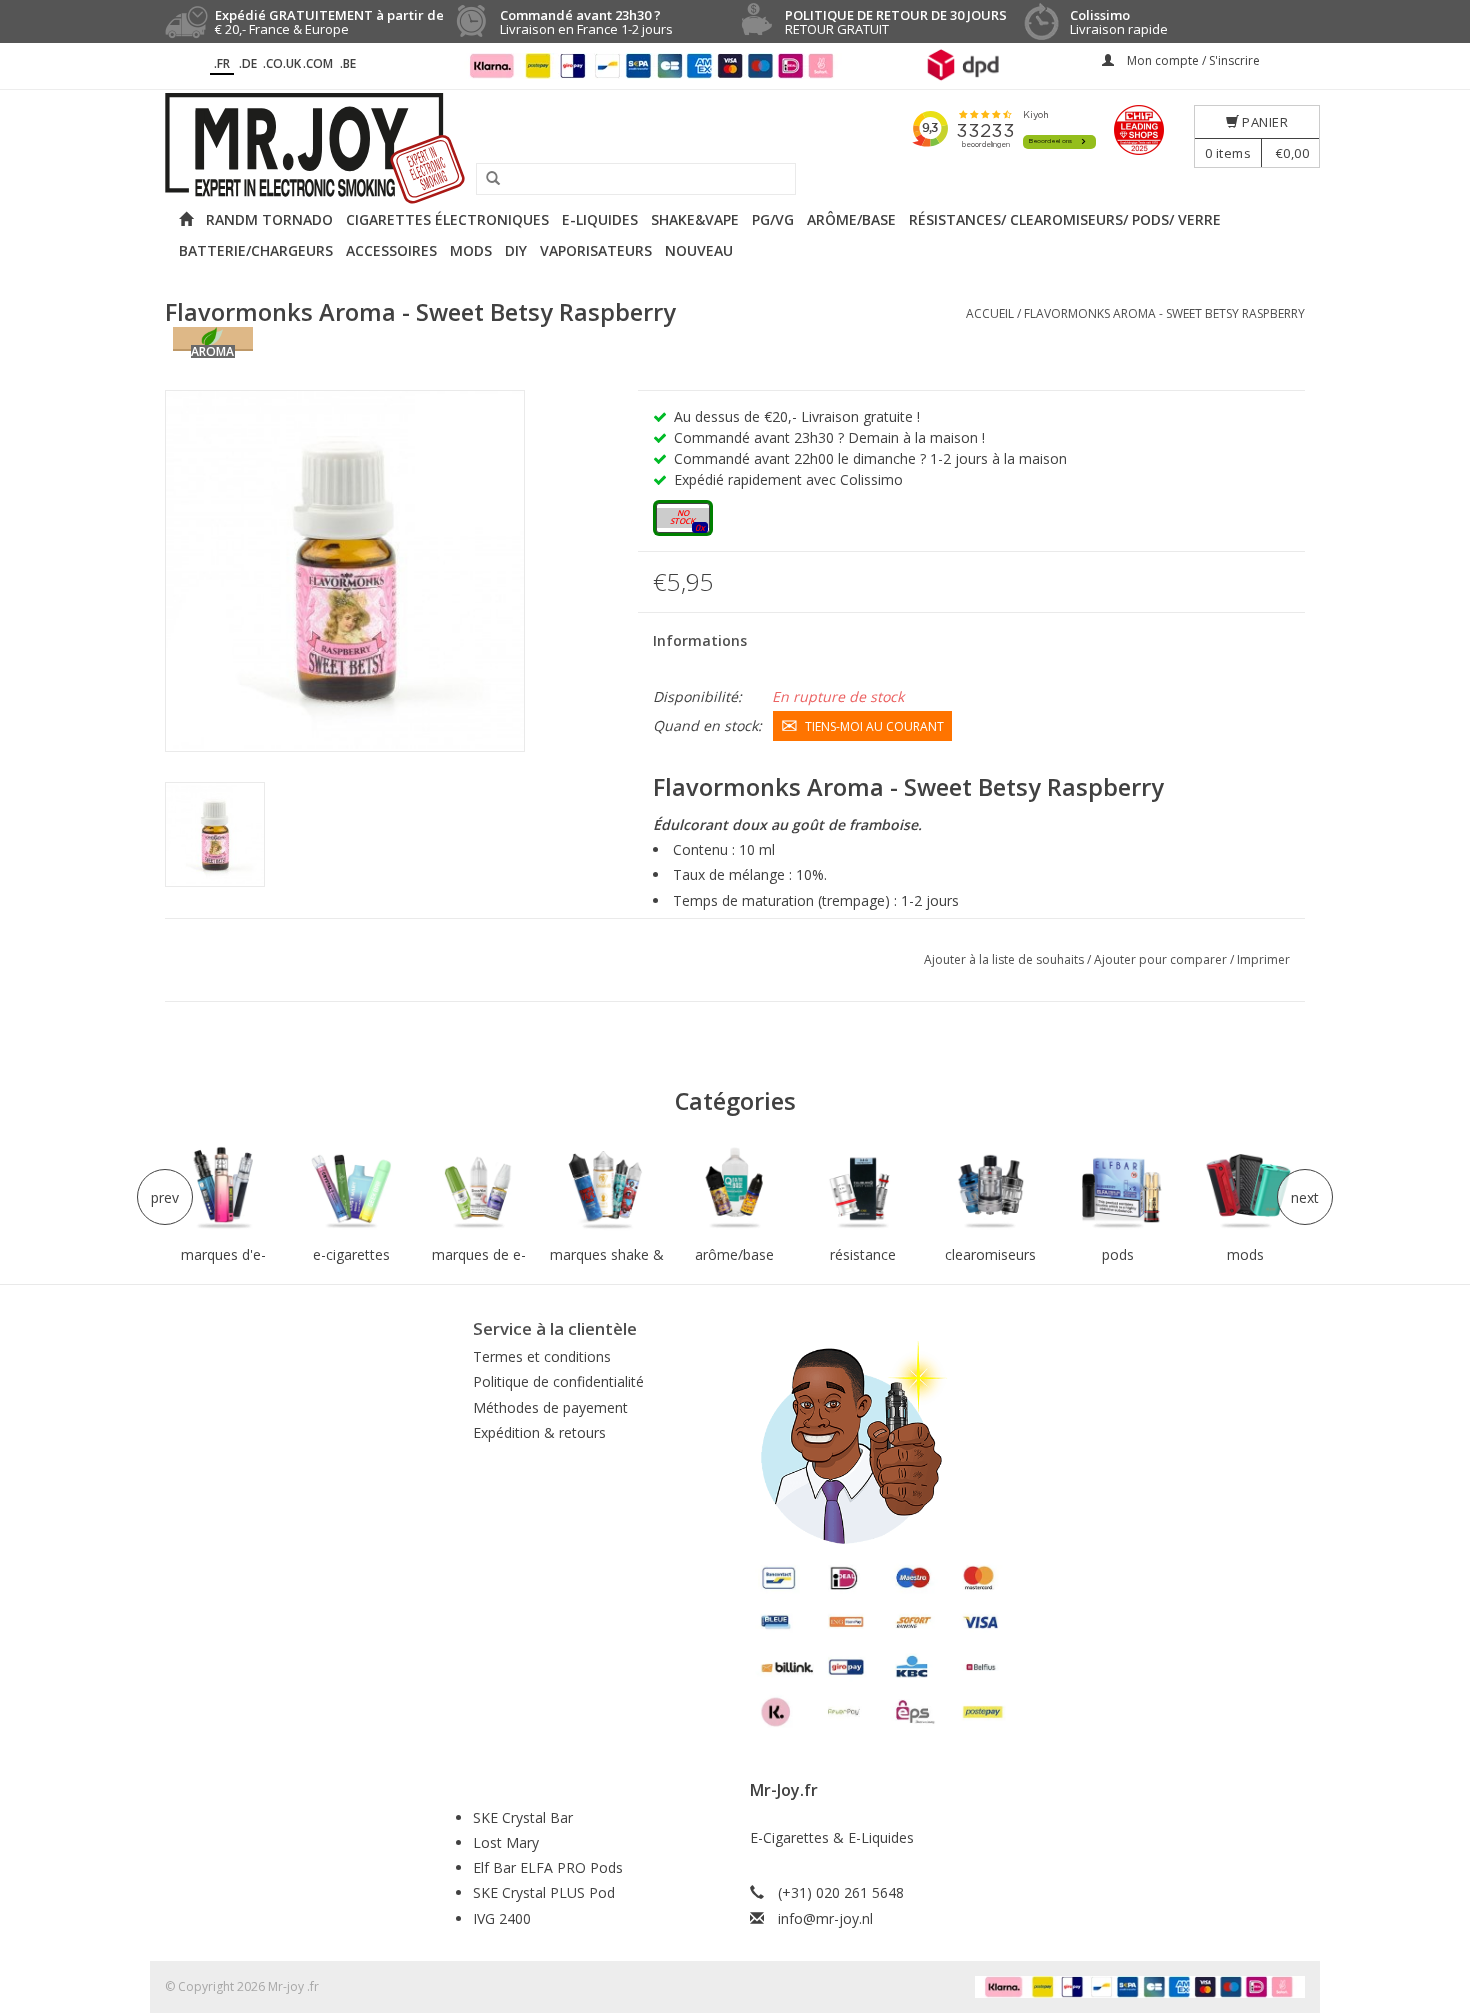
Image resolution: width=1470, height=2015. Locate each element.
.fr (222, 63)
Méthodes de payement (550, 1407)
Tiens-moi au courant (874, 726)
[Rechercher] (486, 179)
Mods (471, 250)
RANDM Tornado (269, 219)
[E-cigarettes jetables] (352, 1189)
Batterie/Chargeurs (256, 250)
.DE (248, 63)
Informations (700, 640)
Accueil (990, 313)
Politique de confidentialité (558, 1381)
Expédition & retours (539, 1432)
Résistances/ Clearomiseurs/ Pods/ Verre (1065, 219)
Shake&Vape (695, 219)
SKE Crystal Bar (523, 1817)
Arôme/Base (851, 219)
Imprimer (1263, 959)
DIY (516, 250)
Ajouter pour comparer (1162, 959)
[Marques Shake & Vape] (607, 1189)
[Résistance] (863, 1189)
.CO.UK (282, 63)
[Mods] (1246, 1189)
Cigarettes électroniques (447, 219)
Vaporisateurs (596, 250)
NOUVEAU (699, 250)
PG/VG (773, 219)
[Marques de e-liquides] (479, 1189)
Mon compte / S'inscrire (1192, 60)
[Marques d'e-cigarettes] (224, 1189)
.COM (318, 63)
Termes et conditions (542, 1356)
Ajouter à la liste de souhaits (1005, 959)
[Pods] (1118, 1189)
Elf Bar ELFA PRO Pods (548, 1867)
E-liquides (600, 219)
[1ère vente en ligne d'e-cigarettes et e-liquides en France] (735, 148)
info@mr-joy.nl (825, 1918)
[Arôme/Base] (735, 1189)
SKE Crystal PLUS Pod (544, 1892)
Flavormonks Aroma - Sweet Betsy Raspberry (1164, 313)
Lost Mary (506, 1842)
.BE (348, 63)
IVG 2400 (502, 1918)
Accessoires (391, 250)
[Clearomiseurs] (990, 1189)
